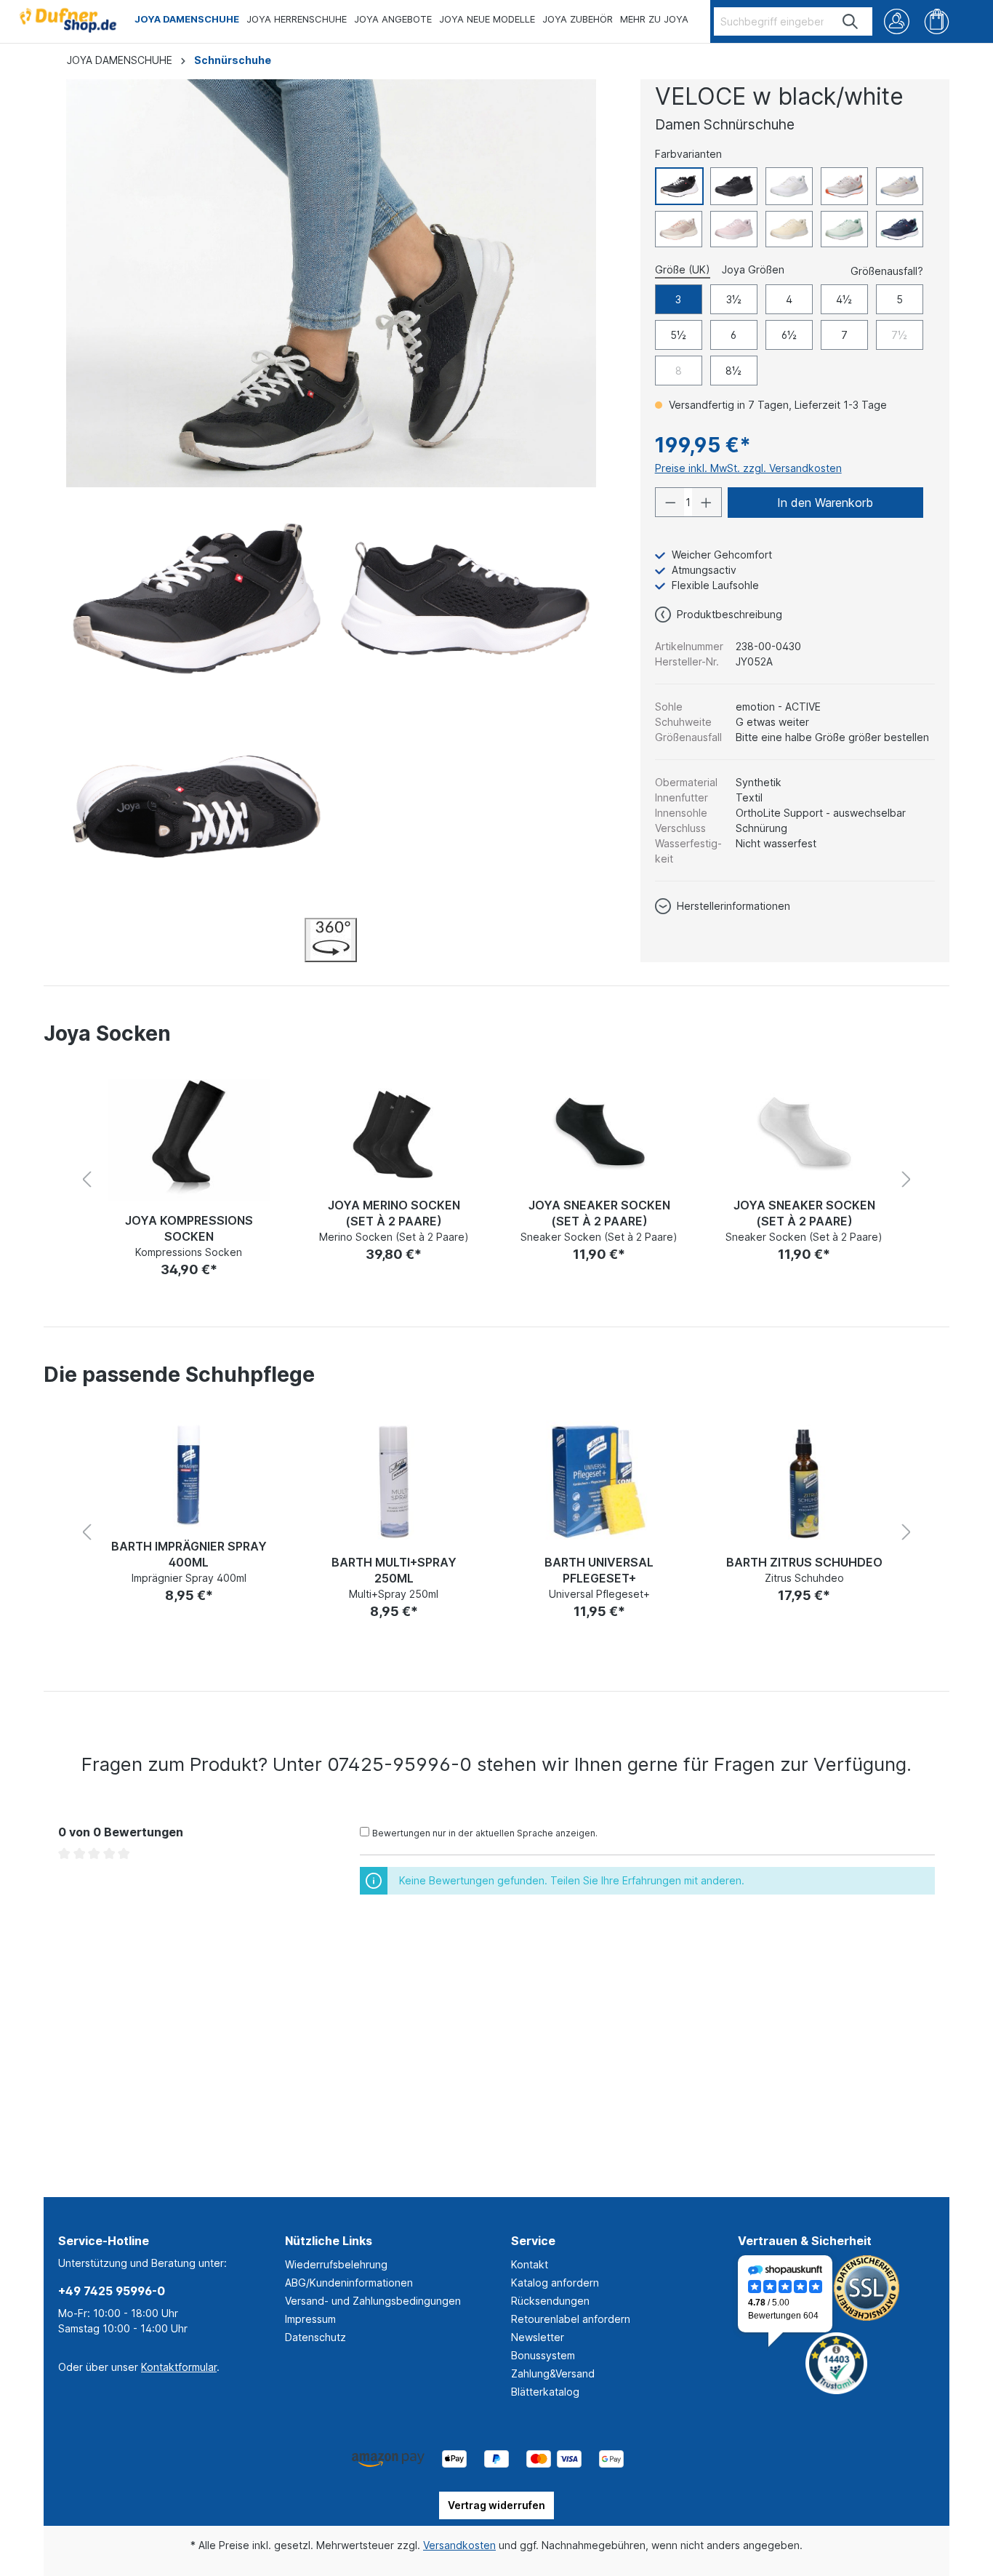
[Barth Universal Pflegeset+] (599, 1482)
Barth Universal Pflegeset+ (599, 1570)
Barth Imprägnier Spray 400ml (189, 1554)
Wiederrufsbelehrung (336, 2264)
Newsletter (538, 2337)
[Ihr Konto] (897, 21)
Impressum (310, 2319)
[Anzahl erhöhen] (707, 502)
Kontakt (530, 2264)
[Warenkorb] (937, 21)
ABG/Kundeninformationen (349, 2283)
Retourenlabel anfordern (571, 2319)
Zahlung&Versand (553, 2373)
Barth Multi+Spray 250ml (394, 1570)
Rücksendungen (550, 2301)
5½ (678, 335)
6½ (789, 335)
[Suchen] (851, 21)
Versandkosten (459, 2545)
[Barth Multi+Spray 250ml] (394, 1482)
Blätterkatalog (545, 2392)
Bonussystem (543, 2355)
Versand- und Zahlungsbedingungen (373, 2301)
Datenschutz (315, 2337)
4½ (844, 299)
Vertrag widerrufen (496, 2505)
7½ (899, 335)
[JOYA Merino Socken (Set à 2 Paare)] (394, 1133)
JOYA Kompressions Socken (189, 1228)
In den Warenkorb (825, 503)
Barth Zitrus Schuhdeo (804, 1562)
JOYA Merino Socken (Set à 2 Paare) (394, 1213)
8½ (733, 371)
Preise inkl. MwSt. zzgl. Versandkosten (748, 468)
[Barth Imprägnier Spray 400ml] (189, 1473)
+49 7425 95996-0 (112, 2291)
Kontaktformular (179, 2367)
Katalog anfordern (555, 2283)
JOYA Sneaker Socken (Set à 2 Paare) (599, 1213)
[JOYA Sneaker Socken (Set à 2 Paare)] (599, 1133)
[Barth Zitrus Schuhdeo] (804, 1482)
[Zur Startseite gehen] (67, 17)
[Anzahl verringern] (670, 502)
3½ (734, 299)
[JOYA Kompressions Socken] (189, 1140)
